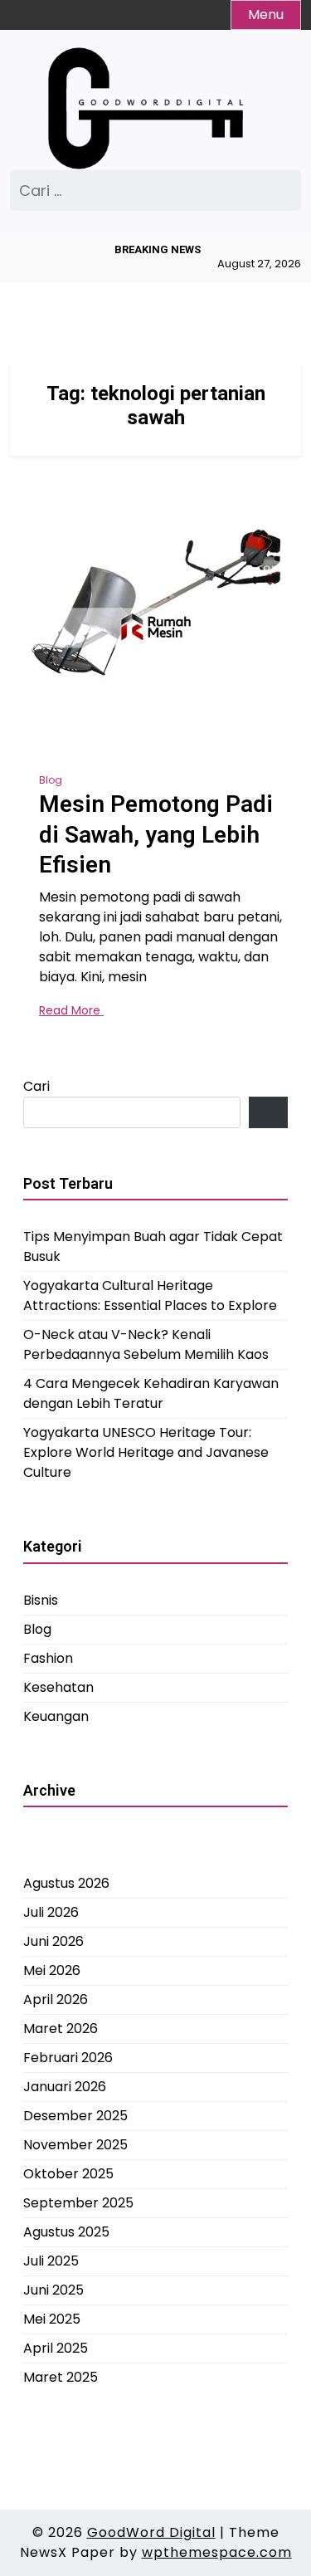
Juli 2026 (51, 1912)
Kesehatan (58, 1687)
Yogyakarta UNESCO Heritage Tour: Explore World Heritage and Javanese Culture (146, 1452)
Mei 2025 (52, 2319)
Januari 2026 (65, 2087)
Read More (71, 1010)
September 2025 (78, 2203)
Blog (51, 780)
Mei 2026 (52, 1970)
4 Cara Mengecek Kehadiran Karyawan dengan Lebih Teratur (151, 1393)
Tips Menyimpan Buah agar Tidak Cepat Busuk (153, 1246)
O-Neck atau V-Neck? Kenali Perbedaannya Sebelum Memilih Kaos (146, 1344)
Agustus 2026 (66, 1883)
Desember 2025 (75, 2116)
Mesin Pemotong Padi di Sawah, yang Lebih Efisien (156, 834)
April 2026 (56, 1999)
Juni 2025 (53, 2290)
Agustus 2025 (66, 2232)
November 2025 (75, 2145)
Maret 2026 (61, 2029)
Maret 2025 (61, 2377)
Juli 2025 (51, 2261)
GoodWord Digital (151, 2532)
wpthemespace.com (217, 2552)
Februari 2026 (68, 2058)
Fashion (48, 1658)
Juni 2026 (53, 1941)
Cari (36, 1086)
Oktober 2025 (68, 2174)
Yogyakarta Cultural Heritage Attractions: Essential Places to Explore (150, 1295)
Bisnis (41, 1600)
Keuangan (56, 1716)
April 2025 (56, 2348)
